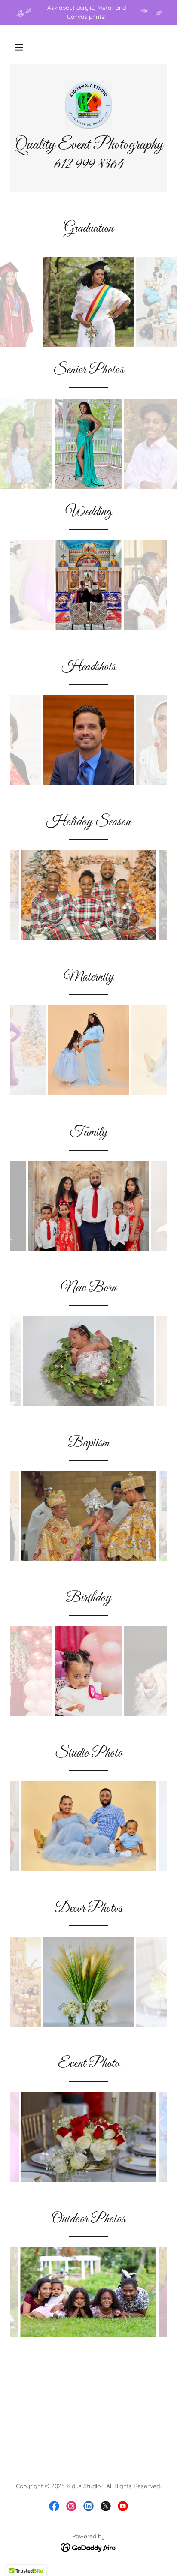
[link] (89, 105)
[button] (19, 47)
